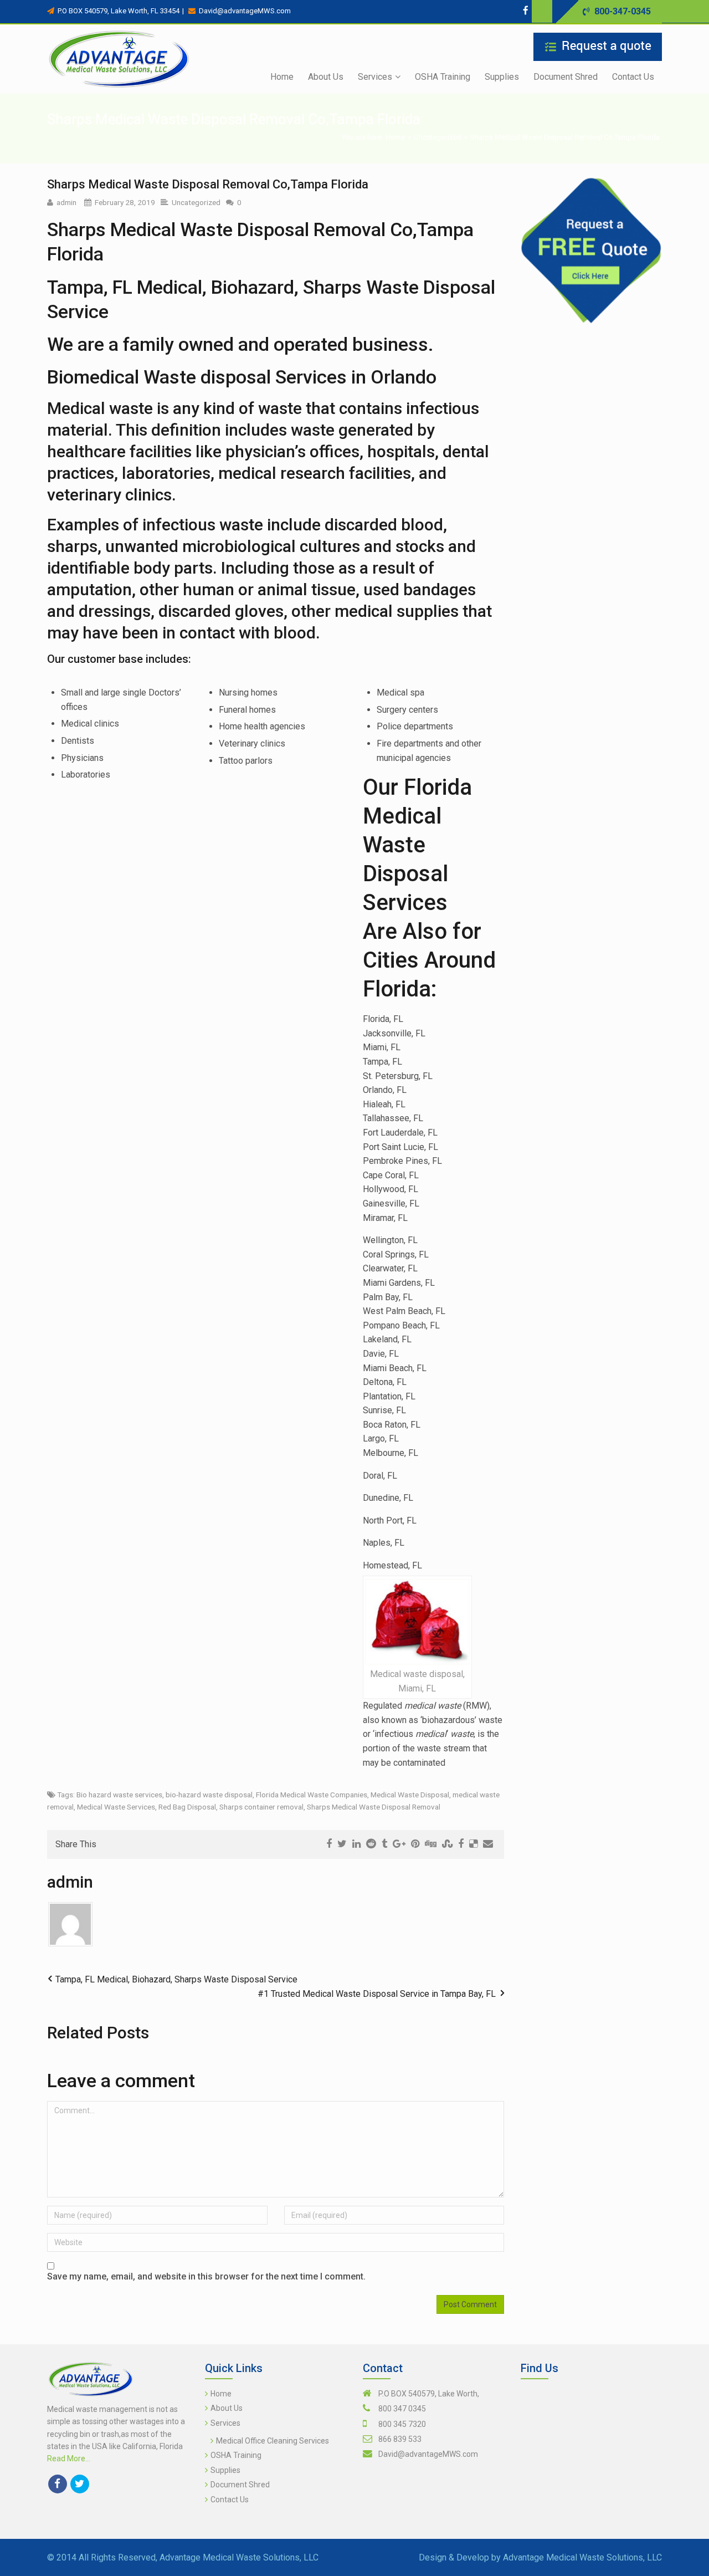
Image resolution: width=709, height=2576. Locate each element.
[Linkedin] (356, 1844)
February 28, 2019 (125, 202)
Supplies (225, 2470)
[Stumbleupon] (447, 1844)
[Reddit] (371, 1844)
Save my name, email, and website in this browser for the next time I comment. (206, 2276)
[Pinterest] (415, 1844)
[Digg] (431, 1844)
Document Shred (240, 2485)
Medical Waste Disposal (410, 1795)
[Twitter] (537, 10)
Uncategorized (438, 137)
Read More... (69, 2459)
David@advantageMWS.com (428, 2454)
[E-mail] (488, 1844)
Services (225, 2423)
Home (395, 137)
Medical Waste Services (116, 1807)
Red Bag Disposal (187, 1807)
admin (66, 202)
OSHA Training (236, 2455)
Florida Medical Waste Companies (312, 1795)
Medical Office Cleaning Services (273, 2441)
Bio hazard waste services (119, 1795)
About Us (227, 2408)
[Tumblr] (384, 1844)
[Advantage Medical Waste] (119, 59)
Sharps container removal (261, 1807)
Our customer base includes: (119, 659)
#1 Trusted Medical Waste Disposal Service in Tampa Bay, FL (377, 1994)
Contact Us (230, 2500)
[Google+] (399, 1844)
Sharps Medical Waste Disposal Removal (374, 1807)
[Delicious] (473, 1844)
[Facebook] (526, 10)
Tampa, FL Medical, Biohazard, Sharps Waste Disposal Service (176, 1979)
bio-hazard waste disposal (209, 1795)
